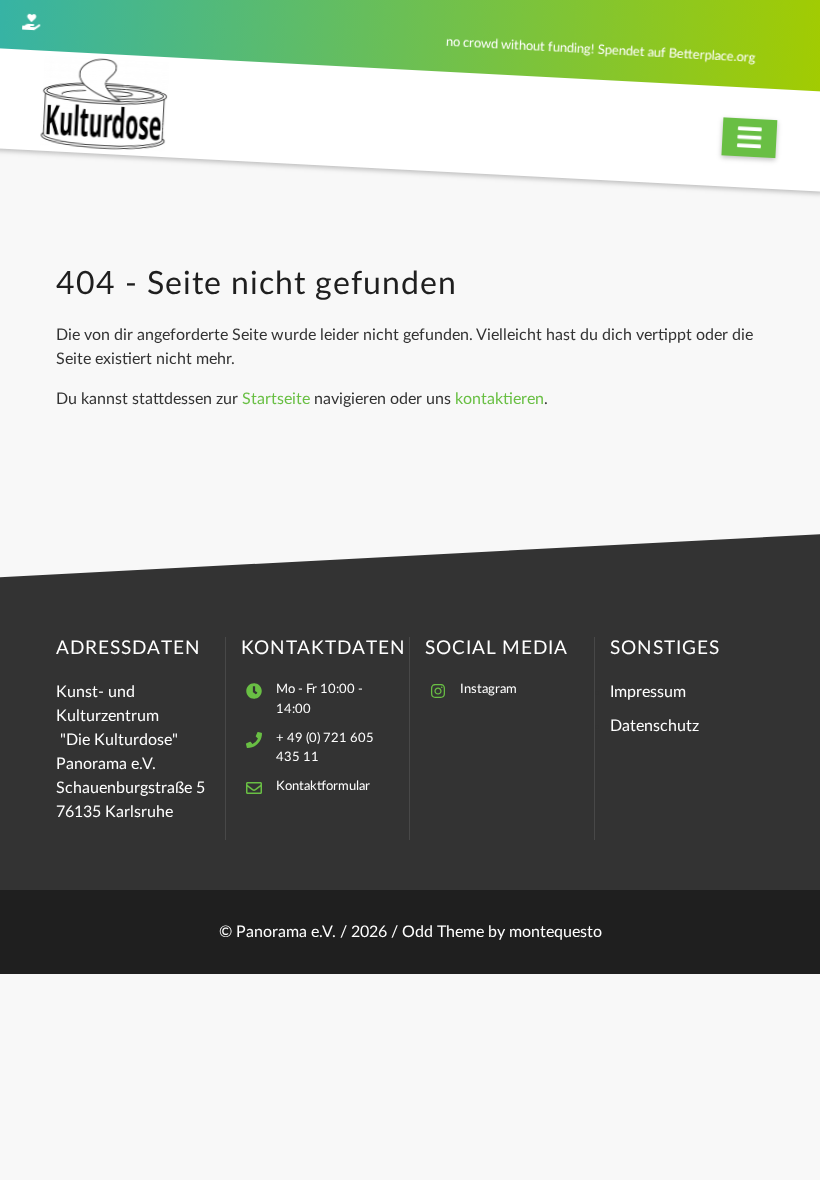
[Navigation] (749, 137)
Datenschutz (654, 726)
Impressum (648, 692)
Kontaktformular (323, 786)
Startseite (276, 399)
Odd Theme (443, 932)
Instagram (488, 689)
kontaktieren (499, 399)
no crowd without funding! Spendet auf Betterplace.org (601, 50)
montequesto (555, 932)
